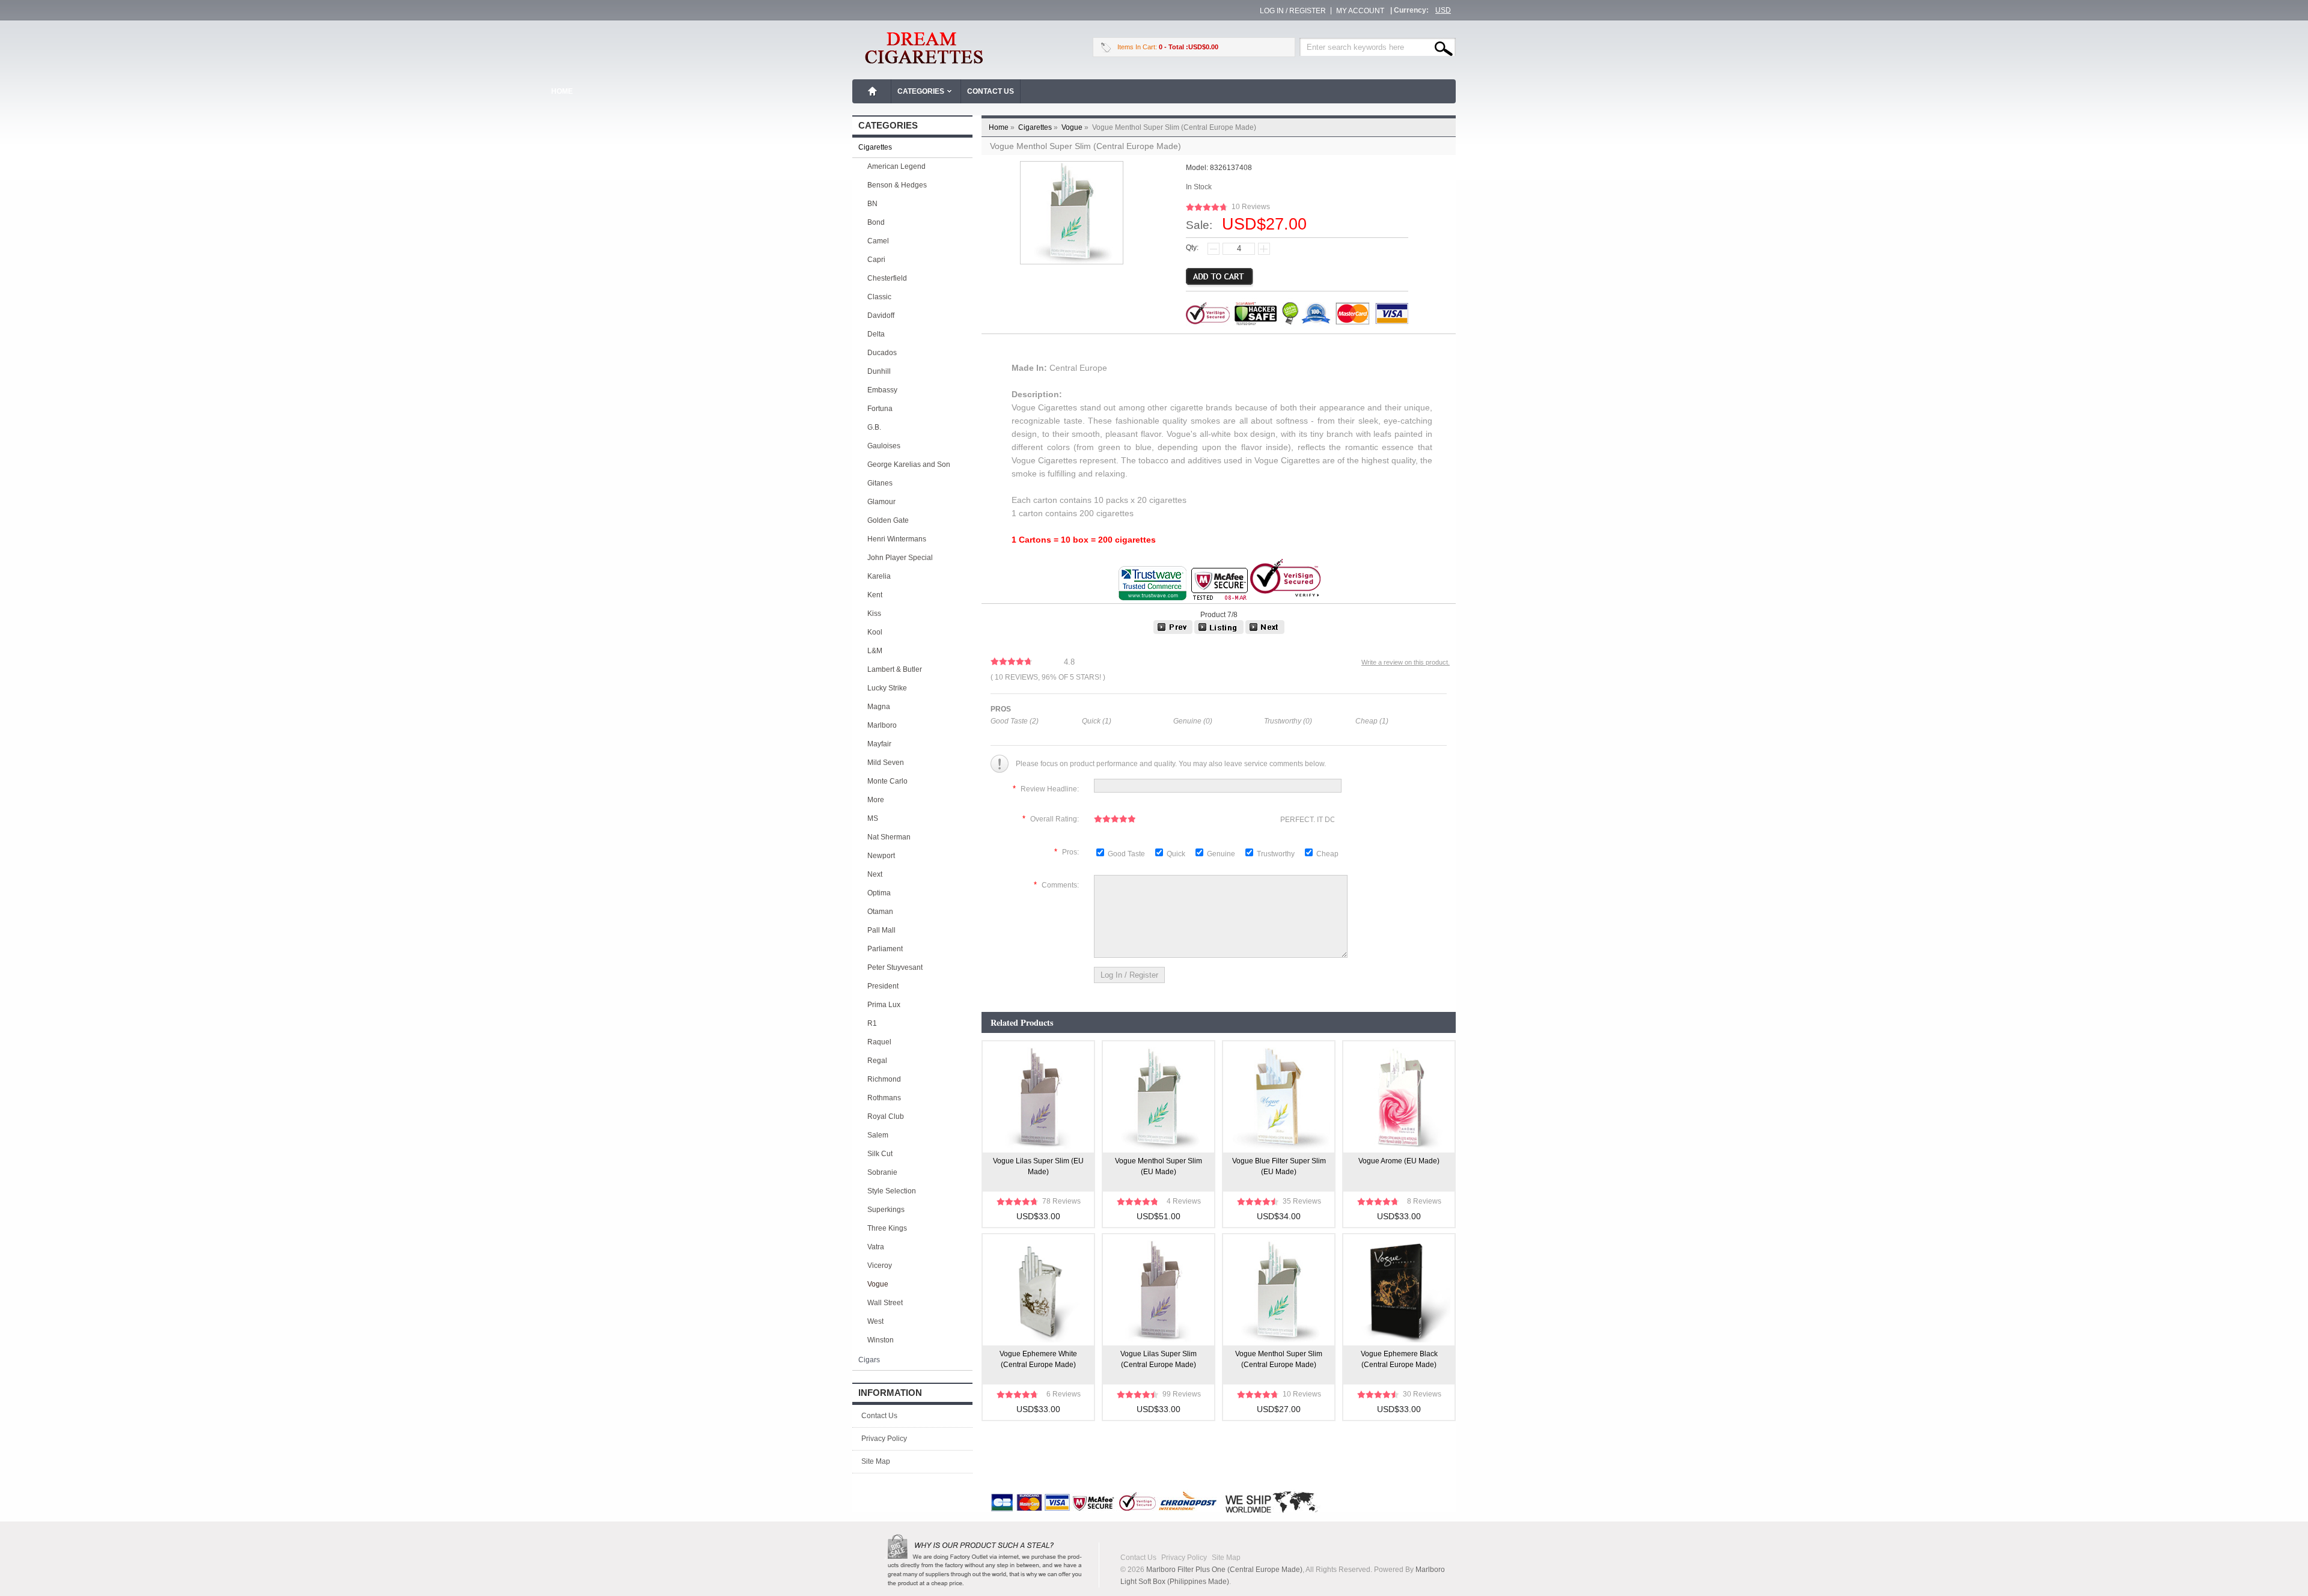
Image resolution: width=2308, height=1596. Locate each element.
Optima (879, 893)
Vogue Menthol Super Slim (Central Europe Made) (1279, 1359)
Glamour (881, 502)
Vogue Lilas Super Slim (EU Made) (1038, 1166)
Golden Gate (888, 520)
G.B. (874, 427)
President (883, 986)
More (876, 800)
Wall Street (885, 1303)
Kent (875, 595)
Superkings (886, 1210)
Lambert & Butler (895, 669)
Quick (1176, 854)
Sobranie (882, 1172)
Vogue (1076, 127)
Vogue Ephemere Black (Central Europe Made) (1399, 1359)
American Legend (896, 166)
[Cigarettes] (1219, 632)
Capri (876, 260)
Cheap (1327, 854)
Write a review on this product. (1406, 662)
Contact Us (991, 91)
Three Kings (887, 1228)
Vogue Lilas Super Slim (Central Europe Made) (1159, 1359)
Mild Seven (886, 763)
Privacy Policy (884, 1439)
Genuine (1222, 854)
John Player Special (900, 558)
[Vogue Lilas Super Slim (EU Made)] (1173, 632)
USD (1443, 10)
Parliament (885, 949)
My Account (1360, 11)
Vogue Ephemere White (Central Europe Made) (1038, 1359)
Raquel (879, 1042)
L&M (875, 651)
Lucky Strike (887, 688)
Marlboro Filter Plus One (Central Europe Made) (1224, 1570)
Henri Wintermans (897, 539)
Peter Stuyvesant (895, 967)
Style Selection (892, 1191)
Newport (881, 856)
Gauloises (884, 446)
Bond (876, 222)
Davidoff (881, 315)
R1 (872, 1023)
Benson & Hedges (897, 185)
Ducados (882, 353)
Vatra (876, 1247)
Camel (878, 241)
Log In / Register (1293, 11)
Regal (877, 1061)
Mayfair (879, 744)
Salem (878, 1135)
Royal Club (886, 1116)
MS (873, 818)
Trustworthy (1277, 854)
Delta (876, 334)
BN (872, 204)
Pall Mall (881, 930)
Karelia (879, 576)
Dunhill (879, 371)
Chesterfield (887, 278)
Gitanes (880, 483)
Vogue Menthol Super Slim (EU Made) (1159, 1166)
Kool (875, 632)
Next (875, 874)
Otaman (880, 912)
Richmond (884, 1079)
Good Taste (1127, 854)
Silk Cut (880, 1154)
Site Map (876, 1461)
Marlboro (882, 725)
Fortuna (880, 409)
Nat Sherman (889, 837)
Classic (879, 297)
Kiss (874, 614)
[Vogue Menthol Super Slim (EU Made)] (1265, 632)
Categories (921, 91)
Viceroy (880, 1266)
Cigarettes (1039, 127)
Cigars (869, 1360)
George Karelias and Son (909, 464)
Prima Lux (884, 1005)
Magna (879, 707)
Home (873, 91)
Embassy (882, 390)
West (875, 1321)
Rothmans (884, 1098)
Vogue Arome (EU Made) (1399, 1161)
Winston (881, 1340)
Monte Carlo (887, 781)
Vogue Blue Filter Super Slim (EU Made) (1279, 1166)
